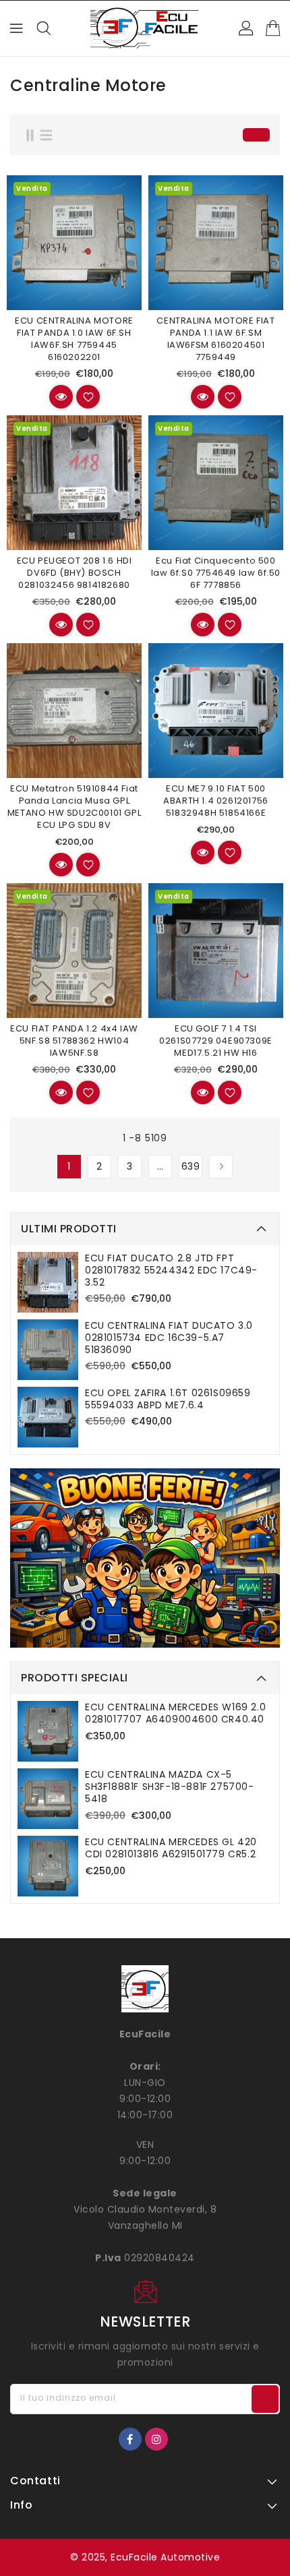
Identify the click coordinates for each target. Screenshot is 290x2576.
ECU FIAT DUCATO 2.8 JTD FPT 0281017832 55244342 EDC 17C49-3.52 (171, 1270)
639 (191, 1166)
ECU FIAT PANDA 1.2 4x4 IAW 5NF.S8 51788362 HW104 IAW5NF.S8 (74, 1041)
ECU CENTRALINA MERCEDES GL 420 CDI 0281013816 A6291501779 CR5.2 (171, 1848)
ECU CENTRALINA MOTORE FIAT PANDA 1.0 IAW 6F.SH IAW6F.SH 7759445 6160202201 (74, 339)
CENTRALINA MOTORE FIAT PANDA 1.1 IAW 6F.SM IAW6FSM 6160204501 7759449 (215, 339)
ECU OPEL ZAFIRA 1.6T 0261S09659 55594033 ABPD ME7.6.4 (168, 1399)
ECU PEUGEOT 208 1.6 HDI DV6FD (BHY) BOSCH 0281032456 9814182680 (75, 573)
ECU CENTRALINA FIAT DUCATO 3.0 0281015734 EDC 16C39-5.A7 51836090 (169, 1338)
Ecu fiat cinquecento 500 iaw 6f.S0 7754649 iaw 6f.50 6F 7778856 (216, 573)
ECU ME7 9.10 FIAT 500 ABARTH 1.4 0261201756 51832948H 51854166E (216, 801)
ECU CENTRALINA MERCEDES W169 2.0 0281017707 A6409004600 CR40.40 (175, 1713)
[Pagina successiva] (221, 1167)
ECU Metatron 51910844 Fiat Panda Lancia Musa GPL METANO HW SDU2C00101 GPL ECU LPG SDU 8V (74, 807)
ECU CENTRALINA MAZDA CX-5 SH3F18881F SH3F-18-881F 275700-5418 (170, 1787)
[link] (145, 1558)
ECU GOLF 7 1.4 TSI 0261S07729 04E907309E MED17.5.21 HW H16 (216, 1041)
